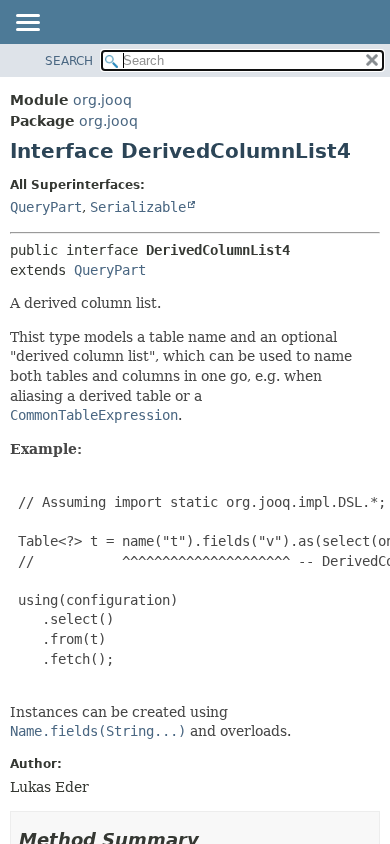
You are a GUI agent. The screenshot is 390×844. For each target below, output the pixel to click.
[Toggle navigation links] (27, 24)
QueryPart (46, 207)
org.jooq (102, 100)
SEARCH (69, 61)
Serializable (138, 207)
